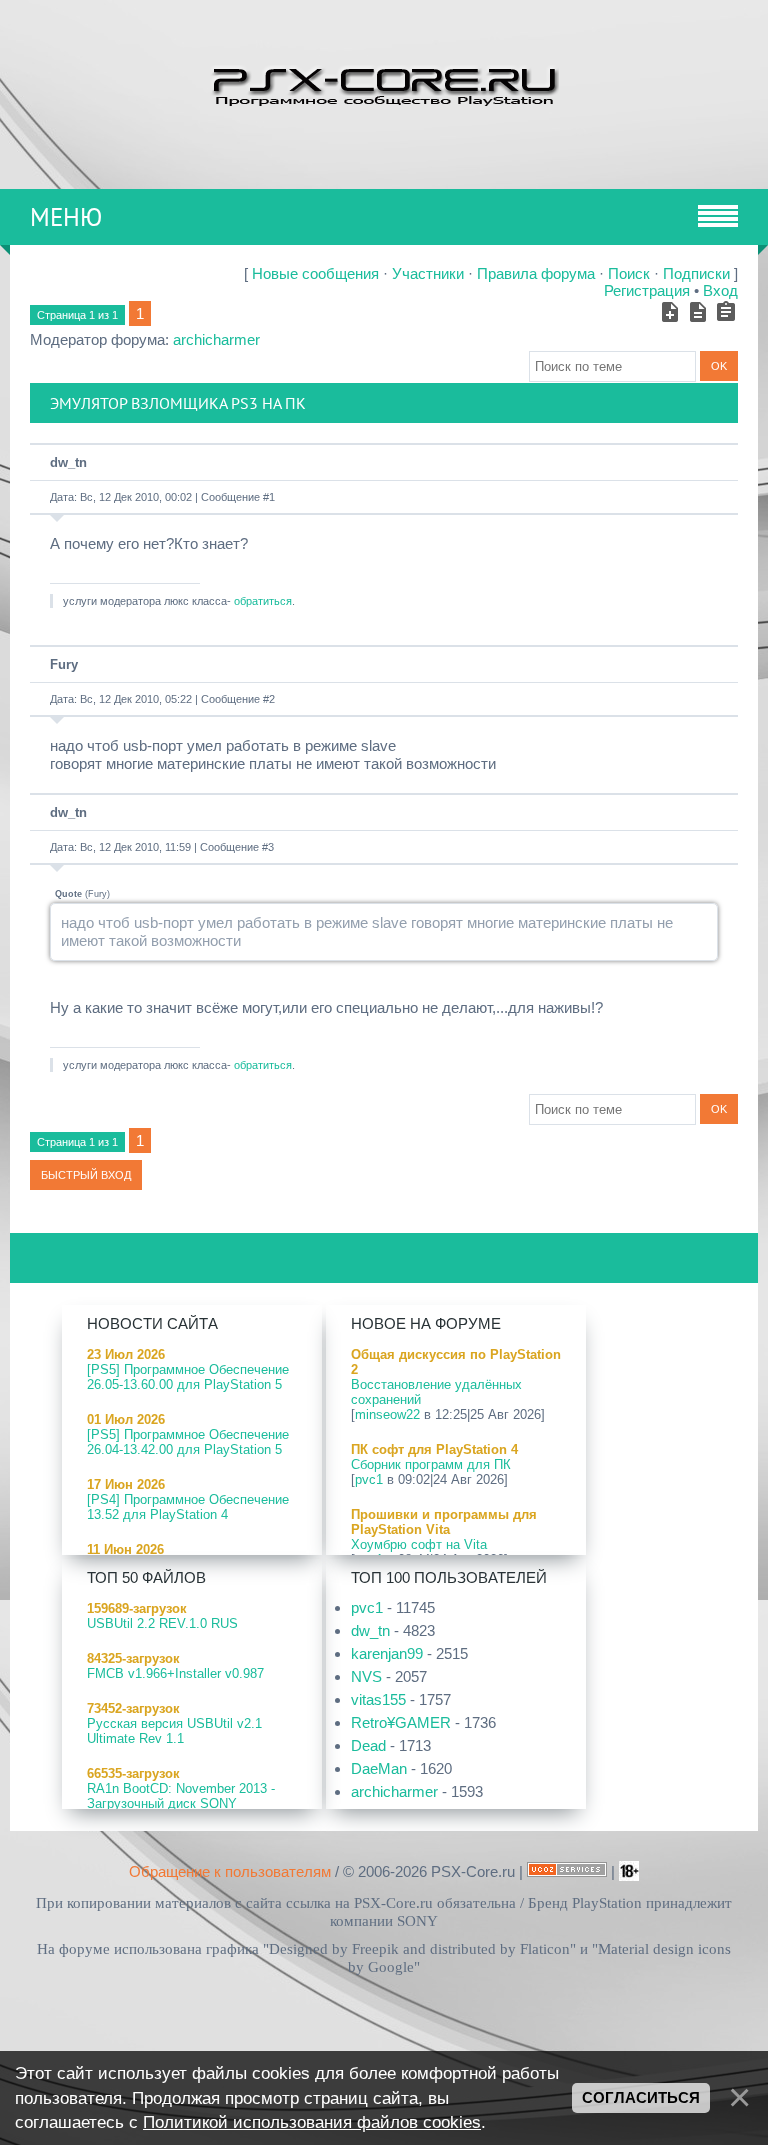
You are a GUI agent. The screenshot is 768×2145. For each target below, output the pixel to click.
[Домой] (384, 84)
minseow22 (387, 1414)
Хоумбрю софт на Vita (419, 1544)
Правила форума (536, 273)
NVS (366, 1676)
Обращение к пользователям (230, 1871)
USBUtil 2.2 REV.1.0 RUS (162, 1623)
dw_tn (68, 462)
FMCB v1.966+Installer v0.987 (175, 1673)
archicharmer (216, 339)
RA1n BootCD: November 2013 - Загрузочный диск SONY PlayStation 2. (181, 1803)
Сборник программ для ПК (431, 1464)
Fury (64, 664)
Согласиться (641, 2098)
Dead (368, 1745)
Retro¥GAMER (401, 1722)
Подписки (696, 273)
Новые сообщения (315, 273)
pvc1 (369, 1479)
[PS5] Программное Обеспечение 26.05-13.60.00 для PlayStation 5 (188, 1377)
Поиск (629, 273)
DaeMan (379, 1768)
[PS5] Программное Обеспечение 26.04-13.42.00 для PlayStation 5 (188, 1442)
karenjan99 (387, 1653)
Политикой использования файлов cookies (312, 2122)
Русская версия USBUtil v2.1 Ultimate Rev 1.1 (174, 1731)
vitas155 (378, 1699)
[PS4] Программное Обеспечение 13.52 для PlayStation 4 (188, 1507)
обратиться (263, 601)
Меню (66, 217)
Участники (428, 273)
